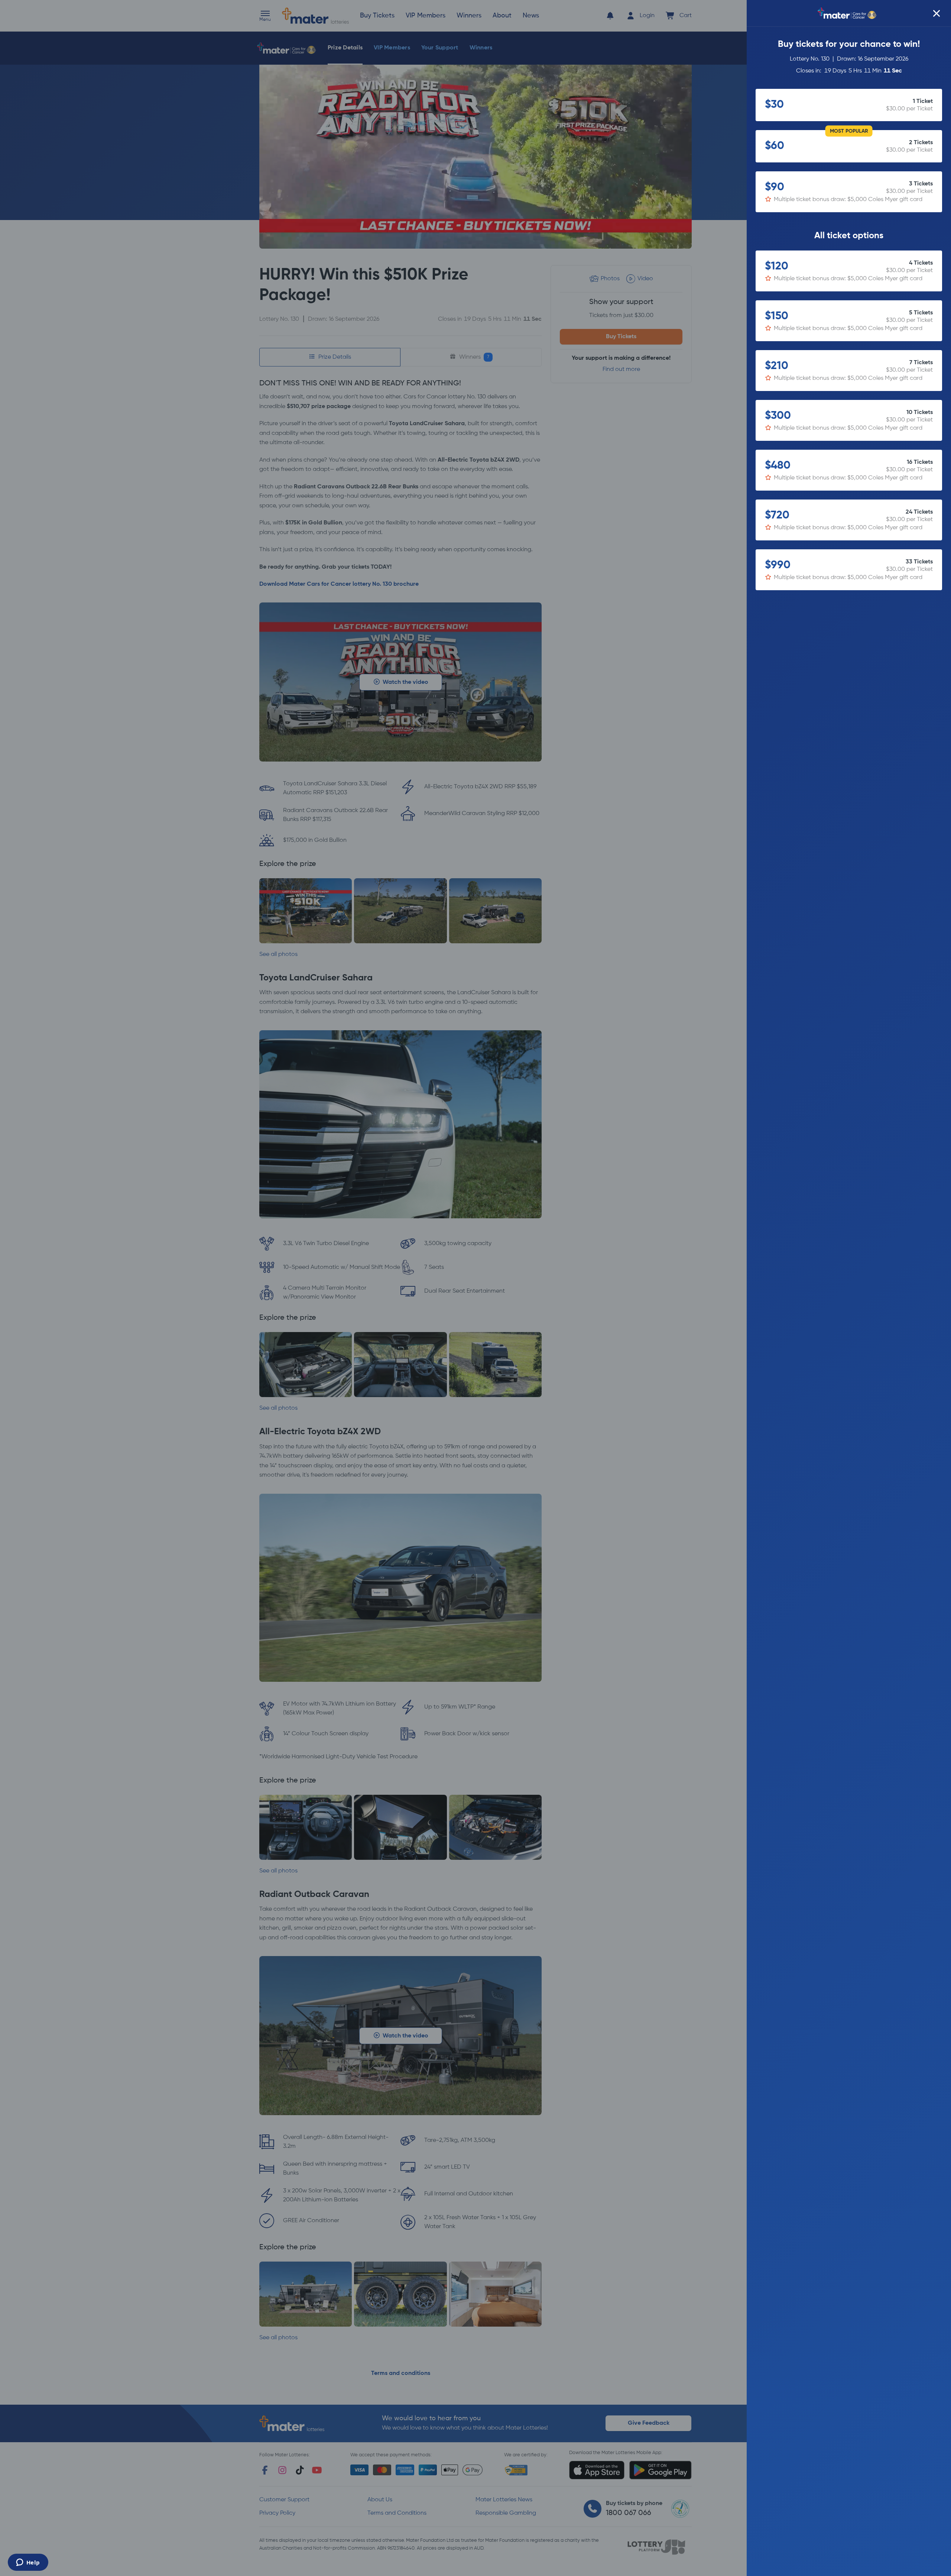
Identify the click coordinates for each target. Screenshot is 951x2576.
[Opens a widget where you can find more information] (28, 2563)
